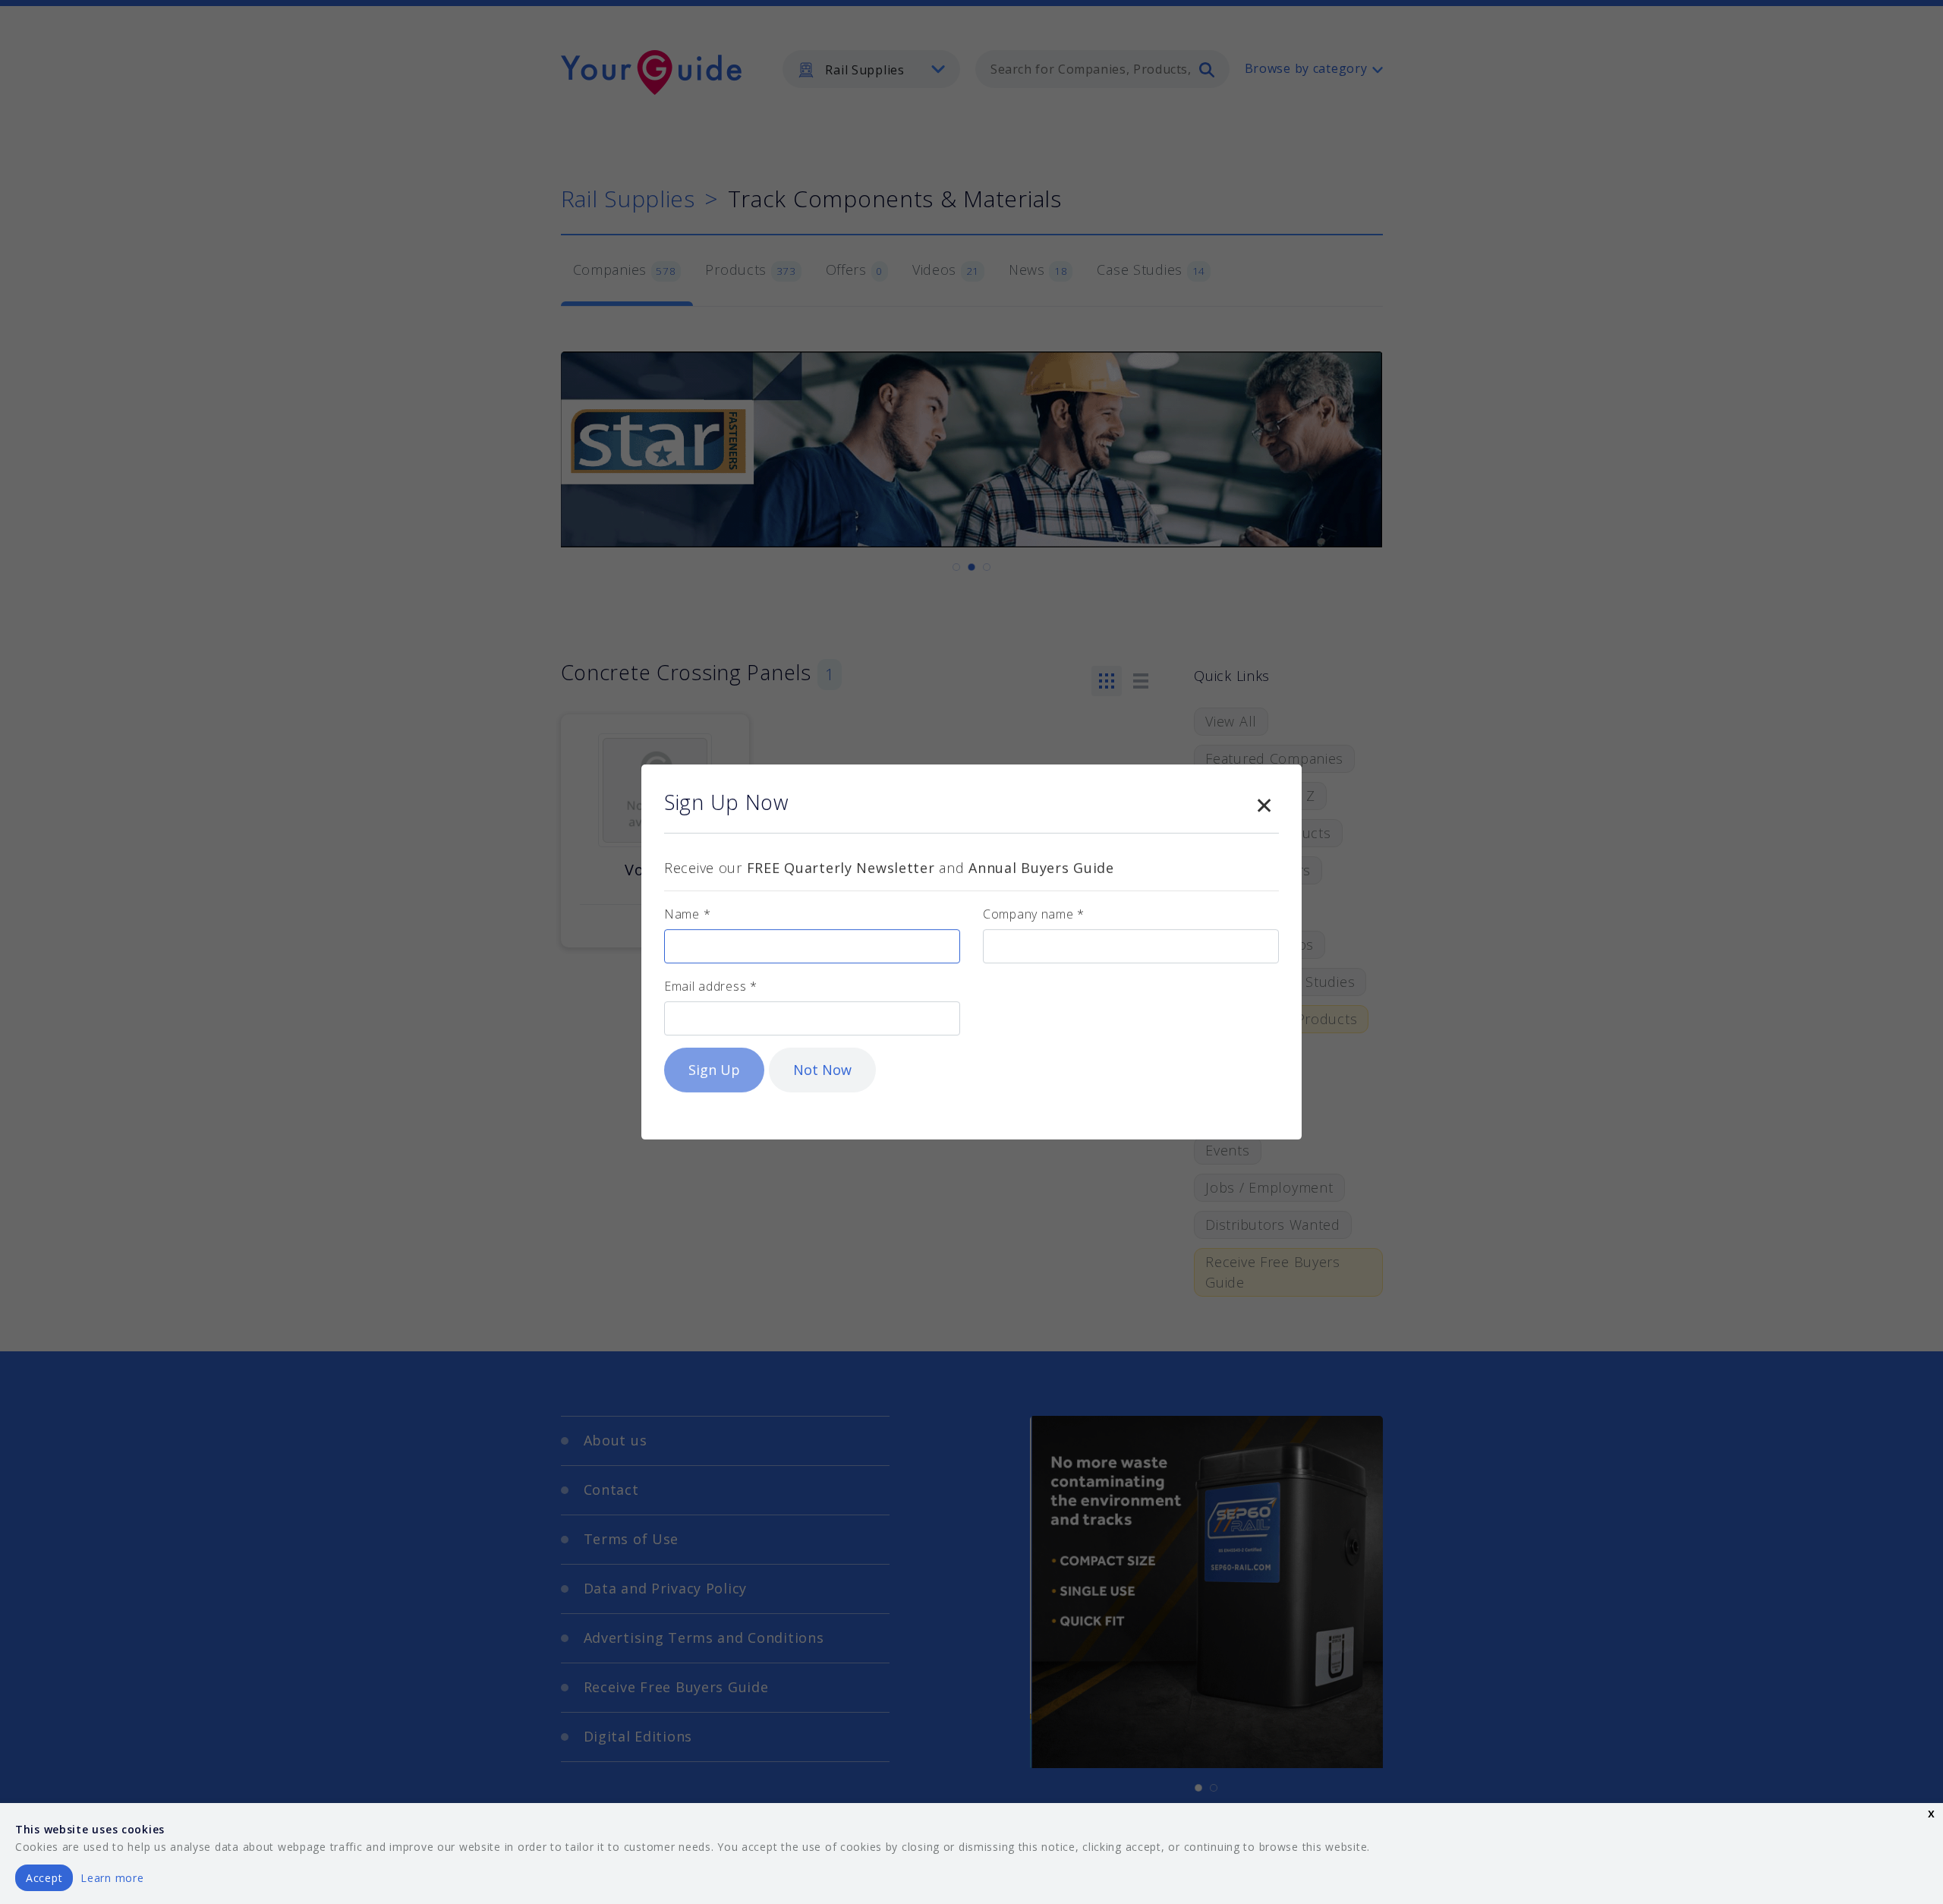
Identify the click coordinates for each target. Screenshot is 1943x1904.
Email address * (711, 986)
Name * (687, 914)
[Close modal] (1264, 802)
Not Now (822, 1070)
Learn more (112, 1878)
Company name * (1034, 914)
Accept (44, 1878)
